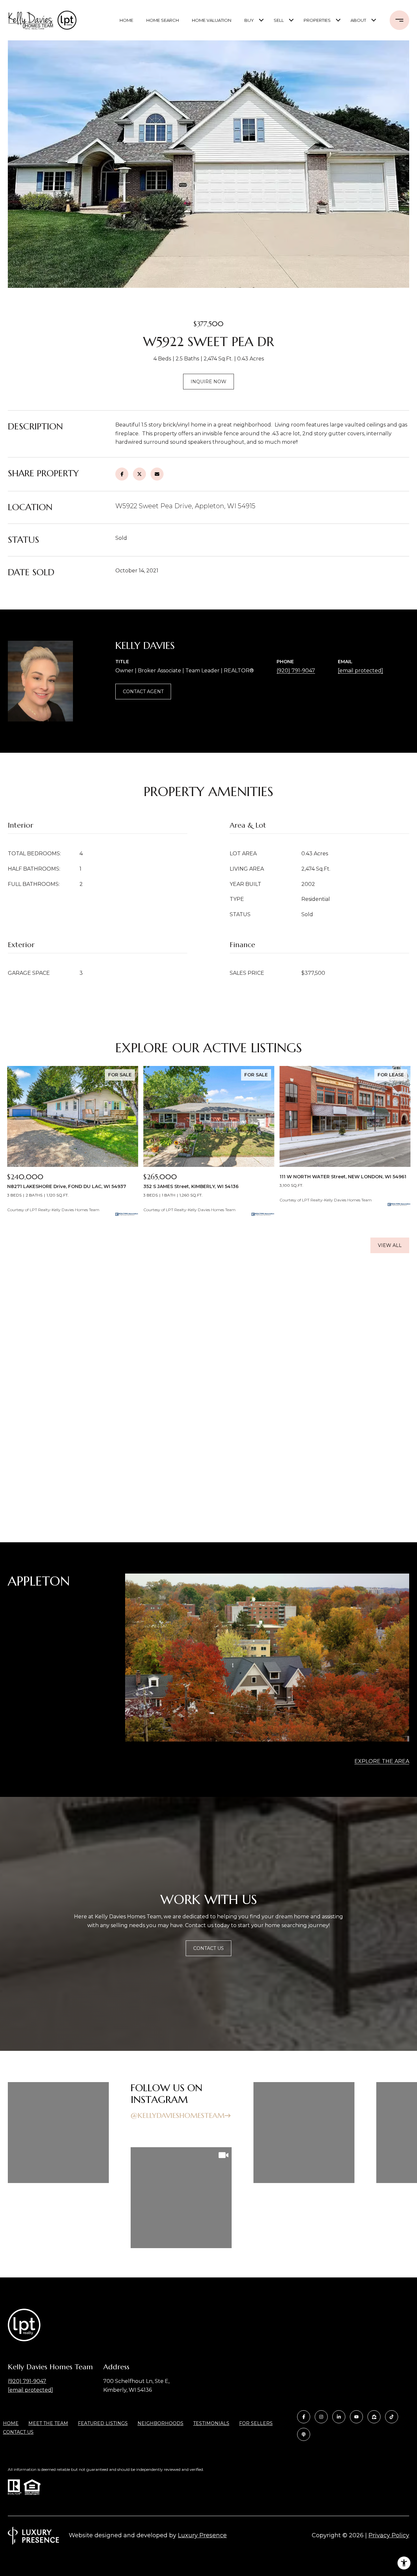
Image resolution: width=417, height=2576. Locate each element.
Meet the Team (48, 2423)
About (358, 20)
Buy (249, 20)
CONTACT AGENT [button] (143, 692)
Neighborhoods (160, 2423)
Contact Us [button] (208, 1948)
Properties (317, 20)
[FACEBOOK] (304, 2417)
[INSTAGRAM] (321, 2417)
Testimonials (211, 2423)
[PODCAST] (304, 2434)
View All (390, 1245)
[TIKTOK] (392, 2417)
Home (126, 20)
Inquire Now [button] (208, 382)
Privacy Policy (389, 2535)
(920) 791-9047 (296, 671)
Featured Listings (103, 2423)
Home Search (163, 20)
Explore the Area (382, 1761)
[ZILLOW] (374, 2417)
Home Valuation (212, 20)
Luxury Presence (202, 2535)
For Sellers (256, 2423)
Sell (279, 20)
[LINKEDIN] (339, 2417)
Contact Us (18, 2432)
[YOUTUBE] (356, 2417)
